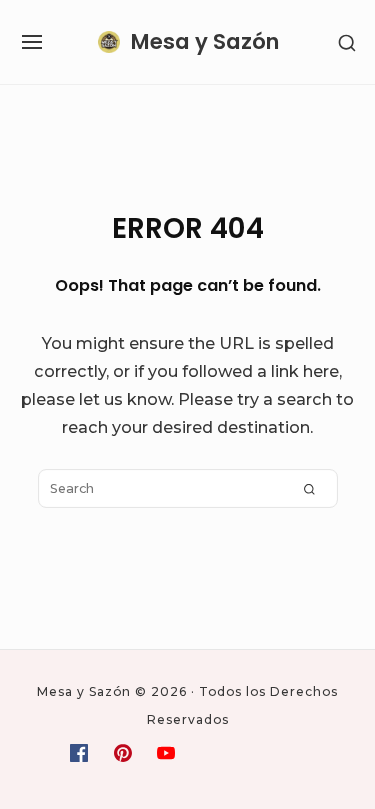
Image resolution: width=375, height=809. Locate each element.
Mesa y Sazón (205, 41)
